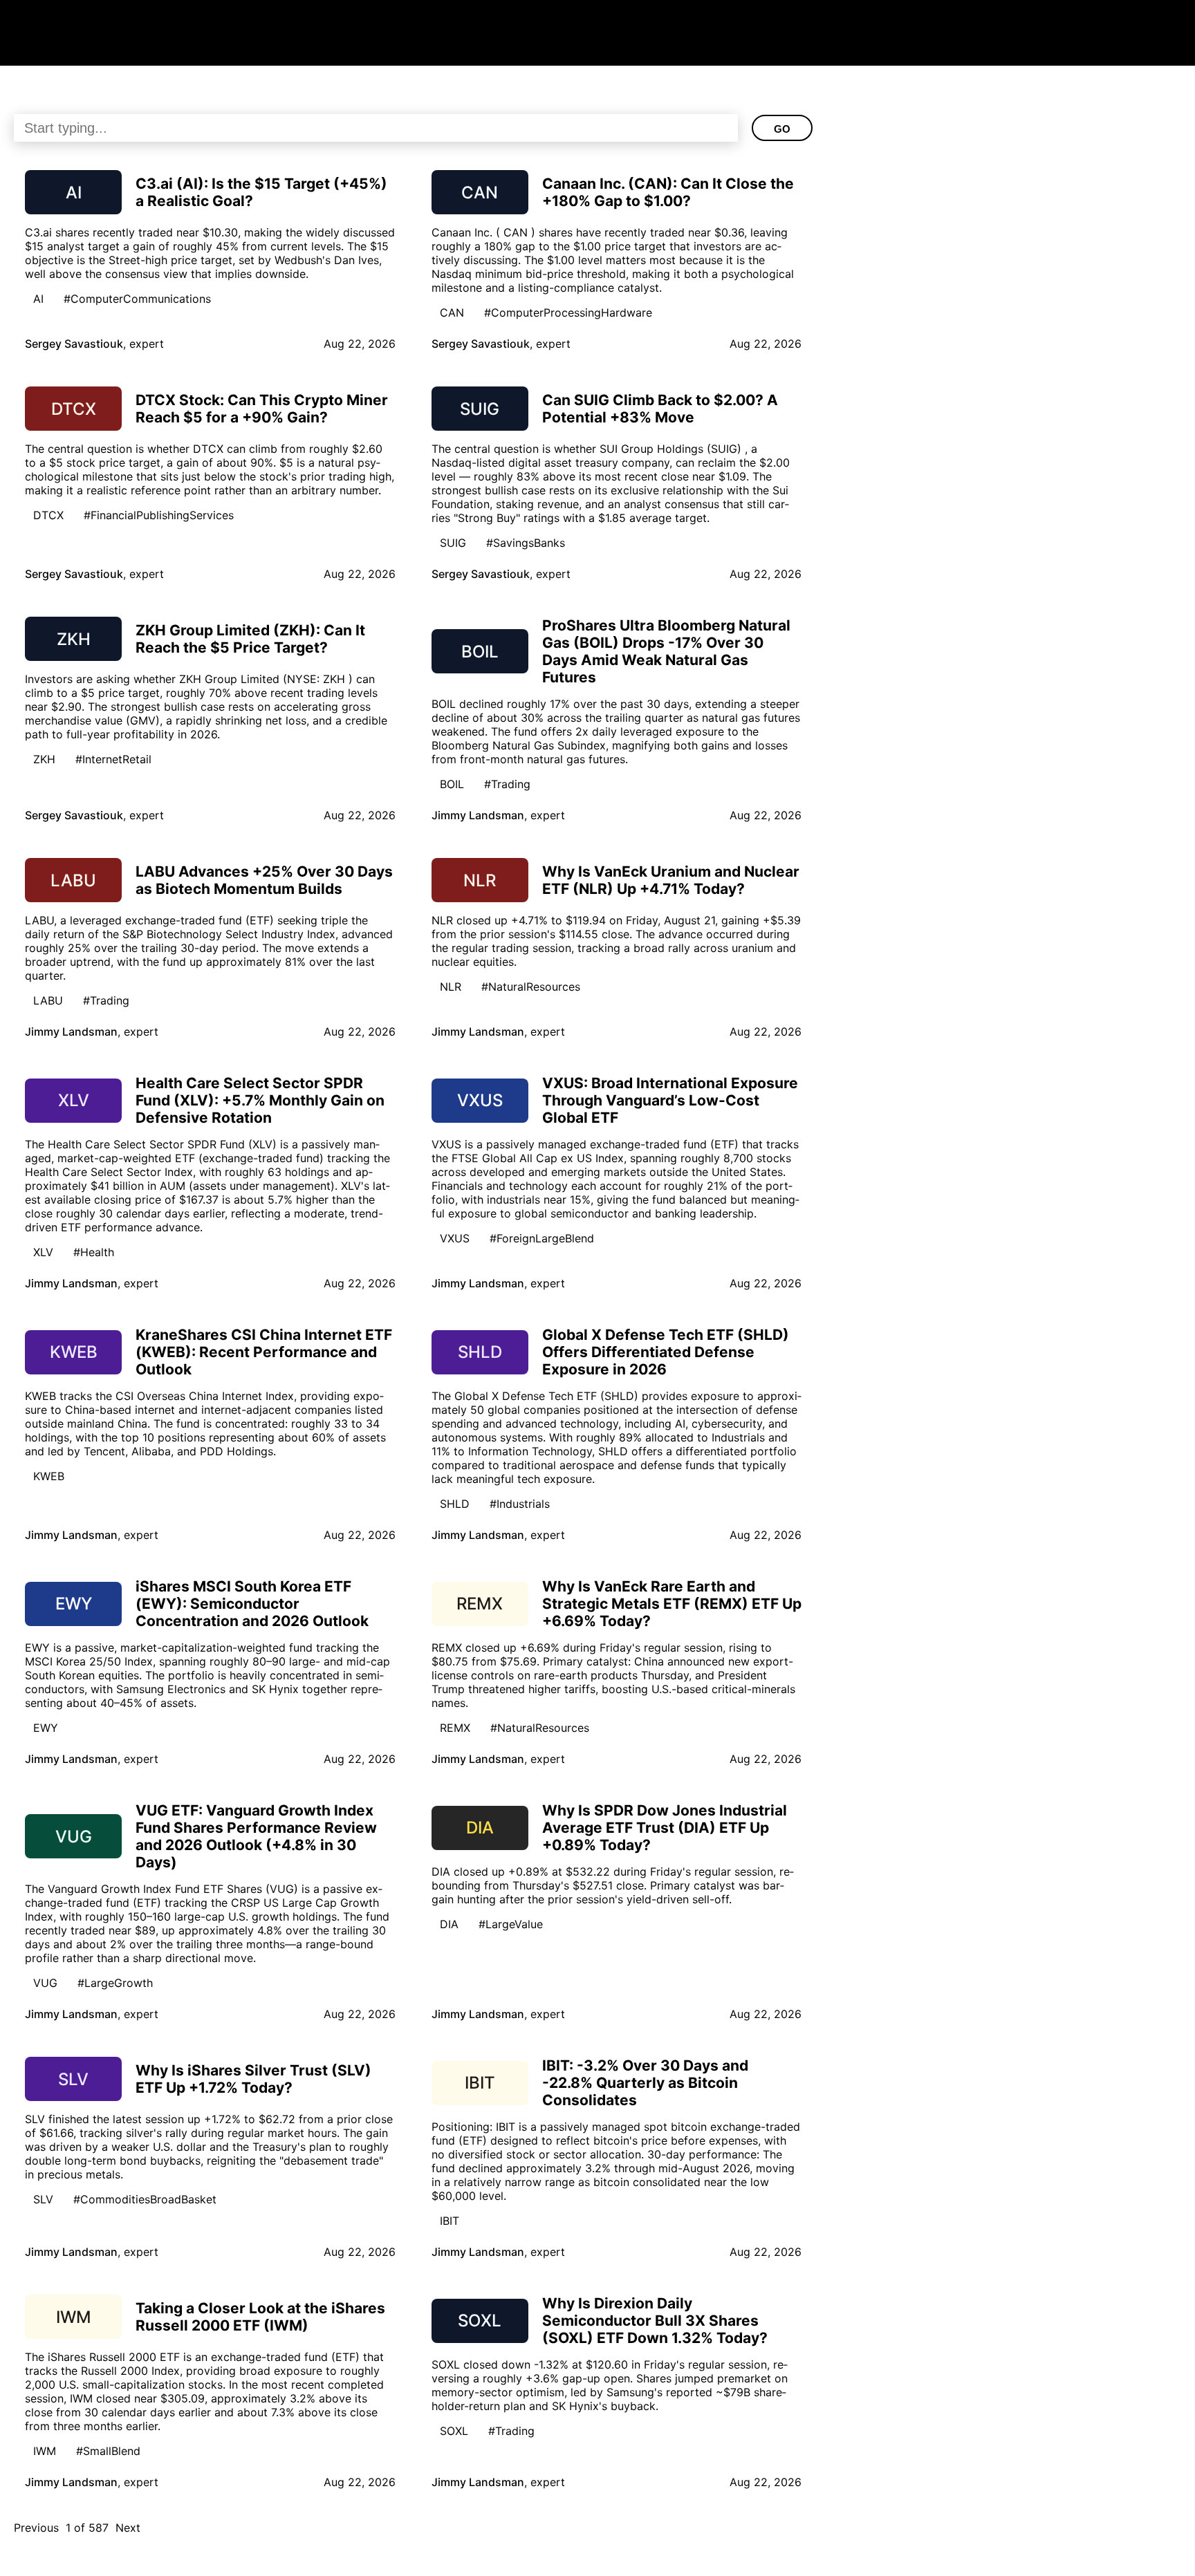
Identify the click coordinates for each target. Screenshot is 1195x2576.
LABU (48, 1000)
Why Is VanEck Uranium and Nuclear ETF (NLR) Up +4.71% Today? (671, 880)
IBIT (450, 2221)
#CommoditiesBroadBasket (145, 2199)
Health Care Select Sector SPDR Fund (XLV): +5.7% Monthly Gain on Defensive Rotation (260, 1100)
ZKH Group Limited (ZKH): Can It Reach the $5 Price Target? (250, 639)
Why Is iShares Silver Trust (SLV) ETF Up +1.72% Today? (253, 2079)
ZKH (44, 759)
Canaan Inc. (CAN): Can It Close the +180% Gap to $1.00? (668, 192)
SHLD (455, 1504)
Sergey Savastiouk (74, 344)
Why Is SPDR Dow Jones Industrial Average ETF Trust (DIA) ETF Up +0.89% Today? (665, 1828)
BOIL (452, 784)
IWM (45, 2451)
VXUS (455, 1238)
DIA (449, 1924)
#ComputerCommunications (137, 299)
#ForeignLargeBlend (542, 1238)
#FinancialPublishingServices (159, 515)
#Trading (507, 784)
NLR (451, 987)
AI (38, 299)
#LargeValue (511, 1924)
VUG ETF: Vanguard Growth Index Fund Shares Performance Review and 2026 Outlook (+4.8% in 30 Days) (256, 1836)
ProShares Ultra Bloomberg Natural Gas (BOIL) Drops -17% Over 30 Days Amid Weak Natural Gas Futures (666, 651)
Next (128, 2528)
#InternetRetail (113, 759)
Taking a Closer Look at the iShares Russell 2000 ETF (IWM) (260, 2317)
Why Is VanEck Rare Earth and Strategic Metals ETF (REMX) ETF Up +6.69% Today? (672, 1604)
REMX (455, 1728)
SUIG (453, 543)
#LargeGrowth (115, 1983)
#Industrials (520, 1504)
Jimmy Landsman (478, 815)
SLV (43, 2199)
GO (782, 129)
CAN (452, 312)
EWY (46, 1728)
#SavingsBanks (526, 543)
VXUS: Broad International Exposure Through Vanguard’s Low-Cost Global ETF (670, 1100)
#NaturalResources (531, 987)
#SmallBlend (108, 2451)
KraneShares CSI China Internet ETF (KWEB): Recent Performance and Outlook (264, 1352)
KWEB (49, 1476)
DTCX (48, 515)
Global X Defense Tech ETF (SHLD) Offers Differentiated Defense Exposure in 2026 (666, 1352)
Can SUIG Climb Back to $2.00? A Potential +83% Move (660, 409)
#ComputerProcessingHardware (568, 312)
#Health (94, 1252)
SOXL (454, 2431)
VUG (45, 1983)
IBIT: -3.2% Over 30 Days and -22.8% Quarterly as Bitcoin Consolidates (645, 2083)
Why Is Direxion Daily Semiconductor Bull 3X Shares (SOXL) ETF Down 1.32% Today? (655, 2321)
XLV (43, 1252)
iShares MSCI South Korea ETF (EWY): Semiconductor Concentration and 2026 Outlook (252, 1604)
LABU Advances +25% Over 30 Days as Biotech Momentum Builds (264, 880)
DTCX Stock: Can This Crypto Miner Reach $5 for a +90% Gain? (262, 409)
